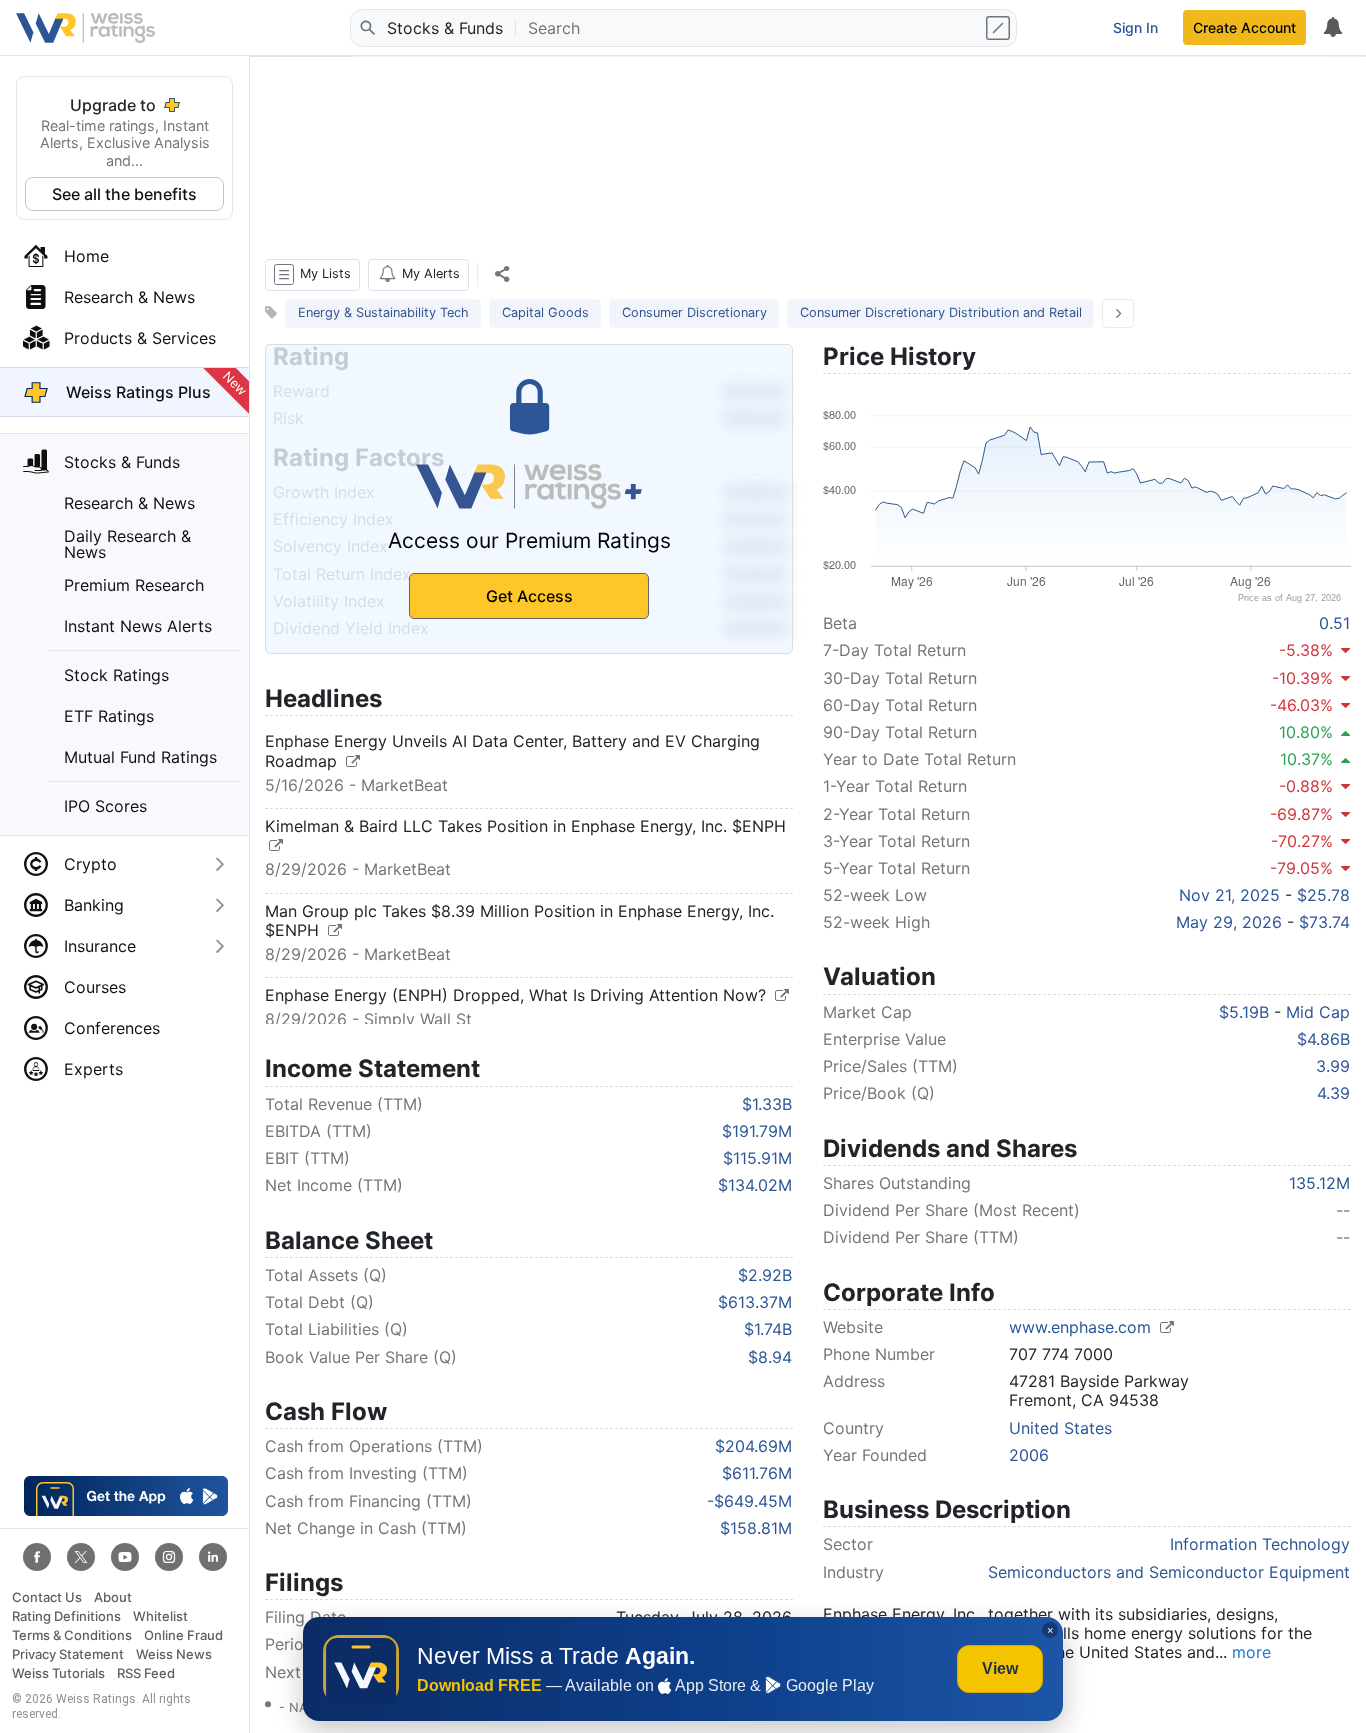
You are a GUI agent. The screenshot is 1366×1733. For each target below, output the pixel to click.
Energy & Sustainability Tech (383, 312)
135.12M (1319, 1183)
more (1251, 1652)
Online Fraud (183, 1635)
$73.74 (1324, 922)
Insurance (100, 946)
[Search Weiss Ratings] (367, 28)
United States (1060, 1428)
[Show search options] (1000, 28)
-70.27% (1302, 841)
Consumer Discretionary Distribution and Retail (941, 312)
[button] (312, 275)
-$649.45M (749, 1501)
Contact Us (47, 1597)
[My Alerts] (1332, 28)
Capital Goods (545, 312)
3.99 (1333, 1066)
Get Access (529, 596)
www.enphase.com (1082, 1327)
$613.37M (755, 1302)
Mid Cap (1318, 1012)
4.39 (1333, 1093)
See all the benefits (124, 194)
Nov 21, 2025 (1229, 895)
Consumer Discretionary (694, 312)
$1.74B (768, 1329)
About (113, 1597)
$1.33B (767, 1104)
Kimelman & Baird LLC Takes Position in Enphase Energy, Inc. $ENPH (525, 826)
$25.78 (1323, 895)
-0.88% (1306, 786)
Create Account (1244, 27)
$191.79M (757, 1131)
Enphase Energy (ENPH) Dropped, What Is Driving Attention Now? (518, 995)
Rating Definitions (66, 1616)
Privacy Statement (68, 1654)
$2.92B (765, 1275)
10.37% (1306, 759)
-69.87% (1301, 814)
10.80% (1306, 732)
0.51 (1334, 623)
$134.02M (755, 1185)
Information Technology (1260, 1544)
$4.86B (1323, 1039)
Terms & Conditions (72, 1635)
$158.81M (756, 1528)
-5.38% (1306, 650)
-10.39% (1302, 678)
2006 (1029, 1455)
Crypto (90, 864)
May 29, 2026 (1229, 922)
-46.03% (1301, 705)
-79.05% (1301, 868)
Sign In (1135, 27)
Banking (94, 905)
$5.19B (1244, 1012)
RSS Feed (146, 1673)
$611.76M (757, 1473)
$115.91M (757, 1158)
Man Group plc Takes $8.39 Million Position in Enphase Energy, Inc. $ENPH (519, 920)
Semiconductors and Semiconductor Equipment (1169, 1572)
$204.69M (753, 1446)
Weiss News (174, 1654)
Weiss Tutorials (58, 1673)
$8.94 (770, 1357)
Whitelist (160, 1616)
